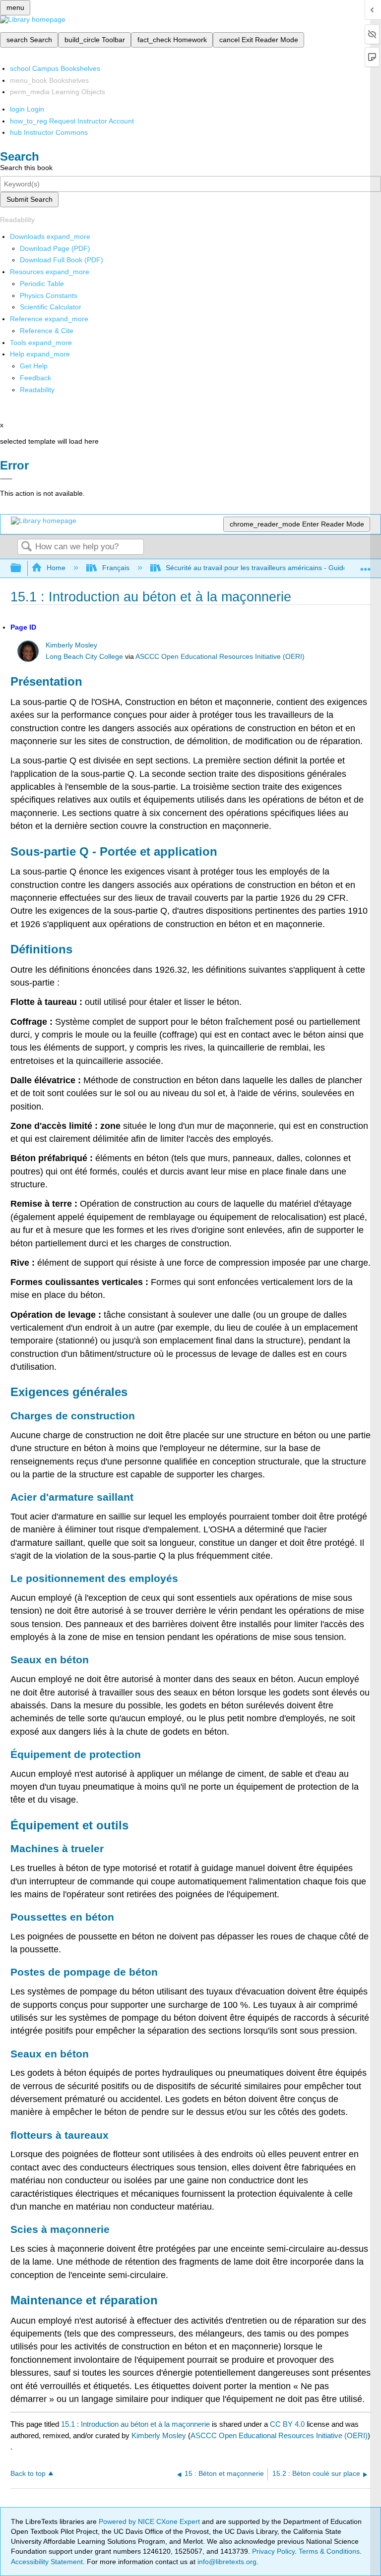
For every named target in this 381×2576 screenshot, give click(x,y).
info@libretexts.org (226, 2562)
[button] (35, 378)
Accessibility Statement (47, 2562)
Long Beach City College (84, 657)
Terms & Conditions (329, 2551)
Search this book (26, 168)
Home (56, 568)
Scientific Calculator (51, 307)
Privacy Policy (273, 2551)
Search (26, 547)
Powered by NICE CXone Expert (150, 2521)
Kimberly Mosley (71, 645)
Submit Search (30, 199)
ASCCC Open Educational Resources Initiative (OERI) (220, 657)
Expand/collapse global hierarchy (22, 568)
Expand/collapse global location (366, 565)
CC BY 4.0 (287, 2424)
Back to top (28, 2474)
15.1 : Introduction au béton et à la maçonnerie (135, 2424)
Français (116, 568)
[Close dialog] (6, 479)
